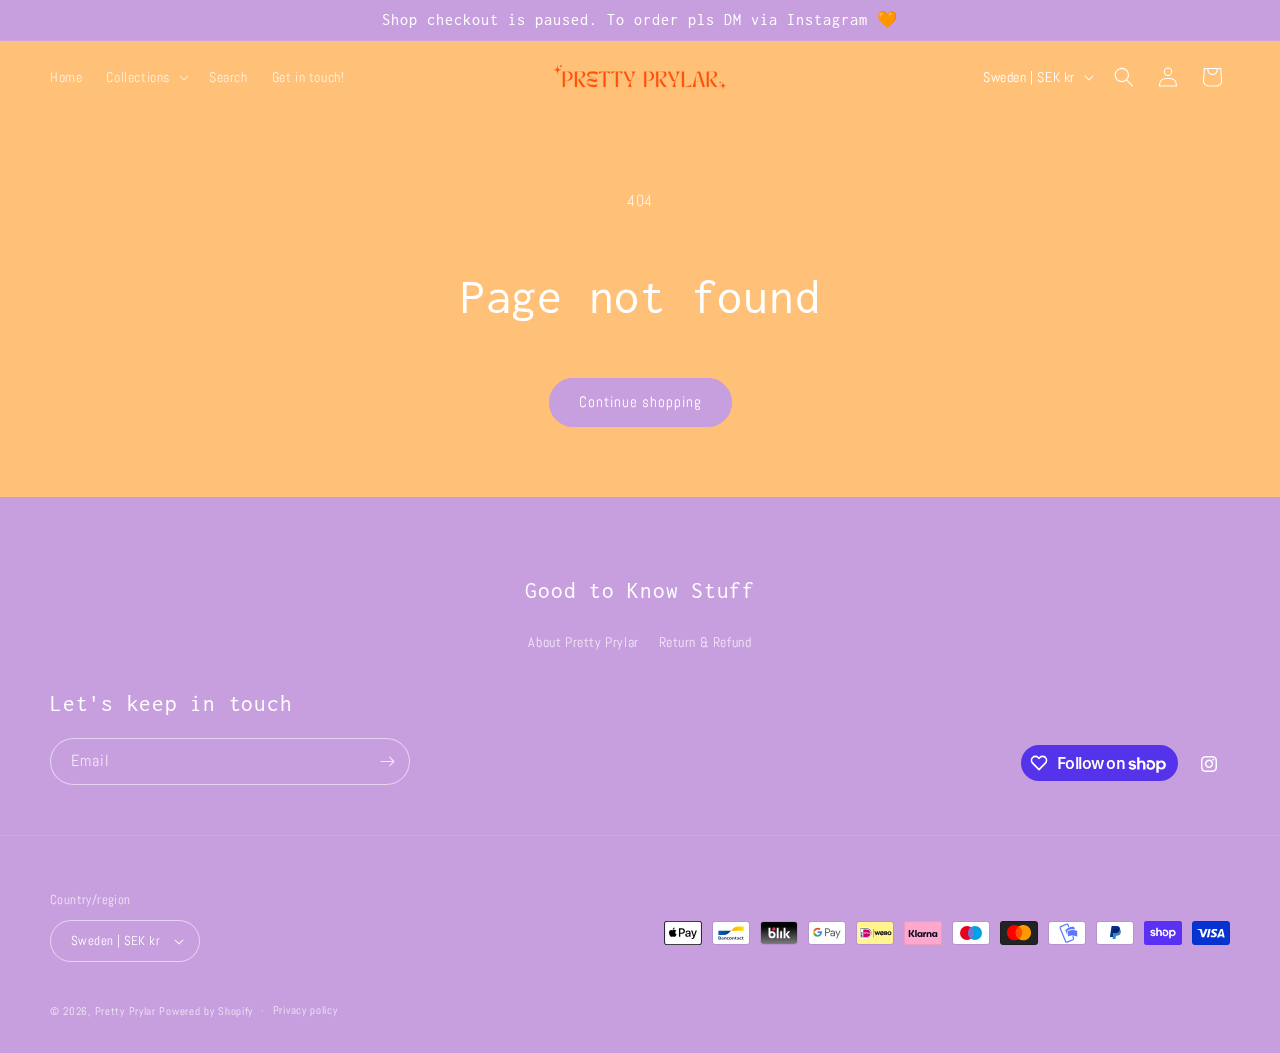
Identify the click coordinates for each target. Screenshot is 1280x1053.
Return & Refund (705, 642)
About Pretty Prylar (583, 642)
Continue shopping (640, 401)
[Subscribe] (387, 761)
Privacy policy (305, 1010)
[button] (145, 77)
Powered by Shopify (206, 1011)
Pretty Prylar (125, 1011)
